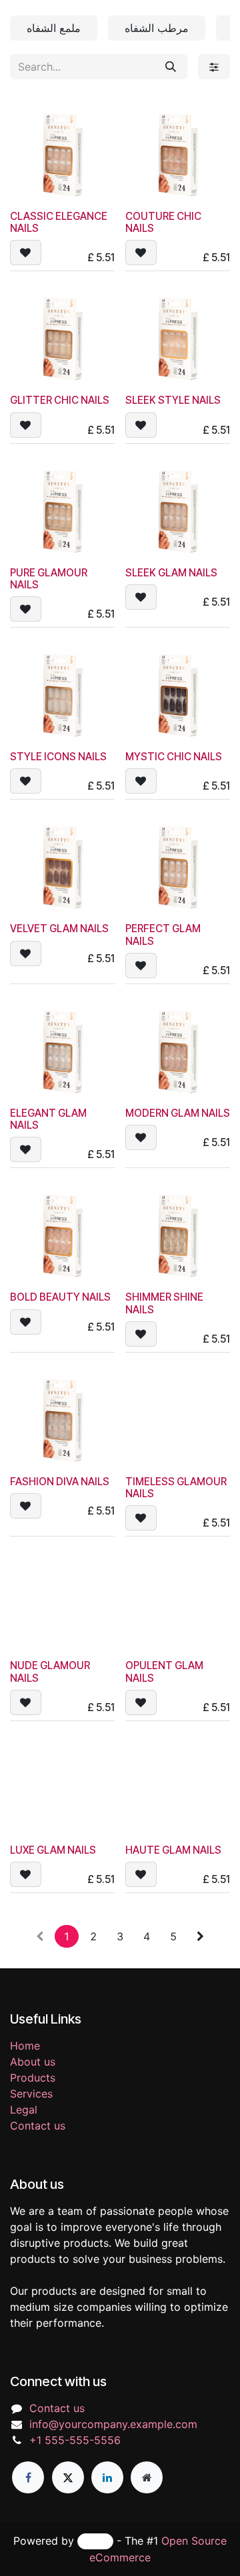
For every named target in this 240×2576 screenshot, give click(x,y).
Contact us (38, 2126)
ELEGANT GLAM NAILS (48, 1119)
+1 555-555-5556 (75, 2440)
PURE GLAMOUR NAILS (49, 579)
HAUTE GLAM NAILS (173, 1850)
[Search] (171, 67)
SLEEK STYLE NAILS (173, 400)
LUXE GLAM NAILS (53, 1850)
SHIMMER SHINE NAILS (164, 1303)
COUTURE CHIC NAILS (163, 222)
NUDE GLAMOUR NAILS (50, 1671)
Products (33, 2078)
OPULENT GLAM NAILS (164, 1671)
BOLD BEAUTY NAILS (60, 1297)
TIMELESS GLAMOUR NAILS (176, 1488)
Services (31, 2094)
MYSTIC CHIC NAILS (174, 757)
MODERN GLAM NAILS (178, 1113)
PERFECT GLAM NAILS (163, 935)
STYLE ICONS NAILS (58, 757)
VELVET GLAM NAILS (59, 929)
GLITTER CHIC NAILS (60, 400)
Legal (24, 2110)
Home (25, 2046)
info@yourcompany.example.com (113, 2424)
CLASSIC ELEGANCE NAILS (59, 222)
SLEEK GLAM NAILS (171, 573)
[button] (26, 253)
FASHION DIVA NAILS (60, 1482)
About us (33, 2062)
